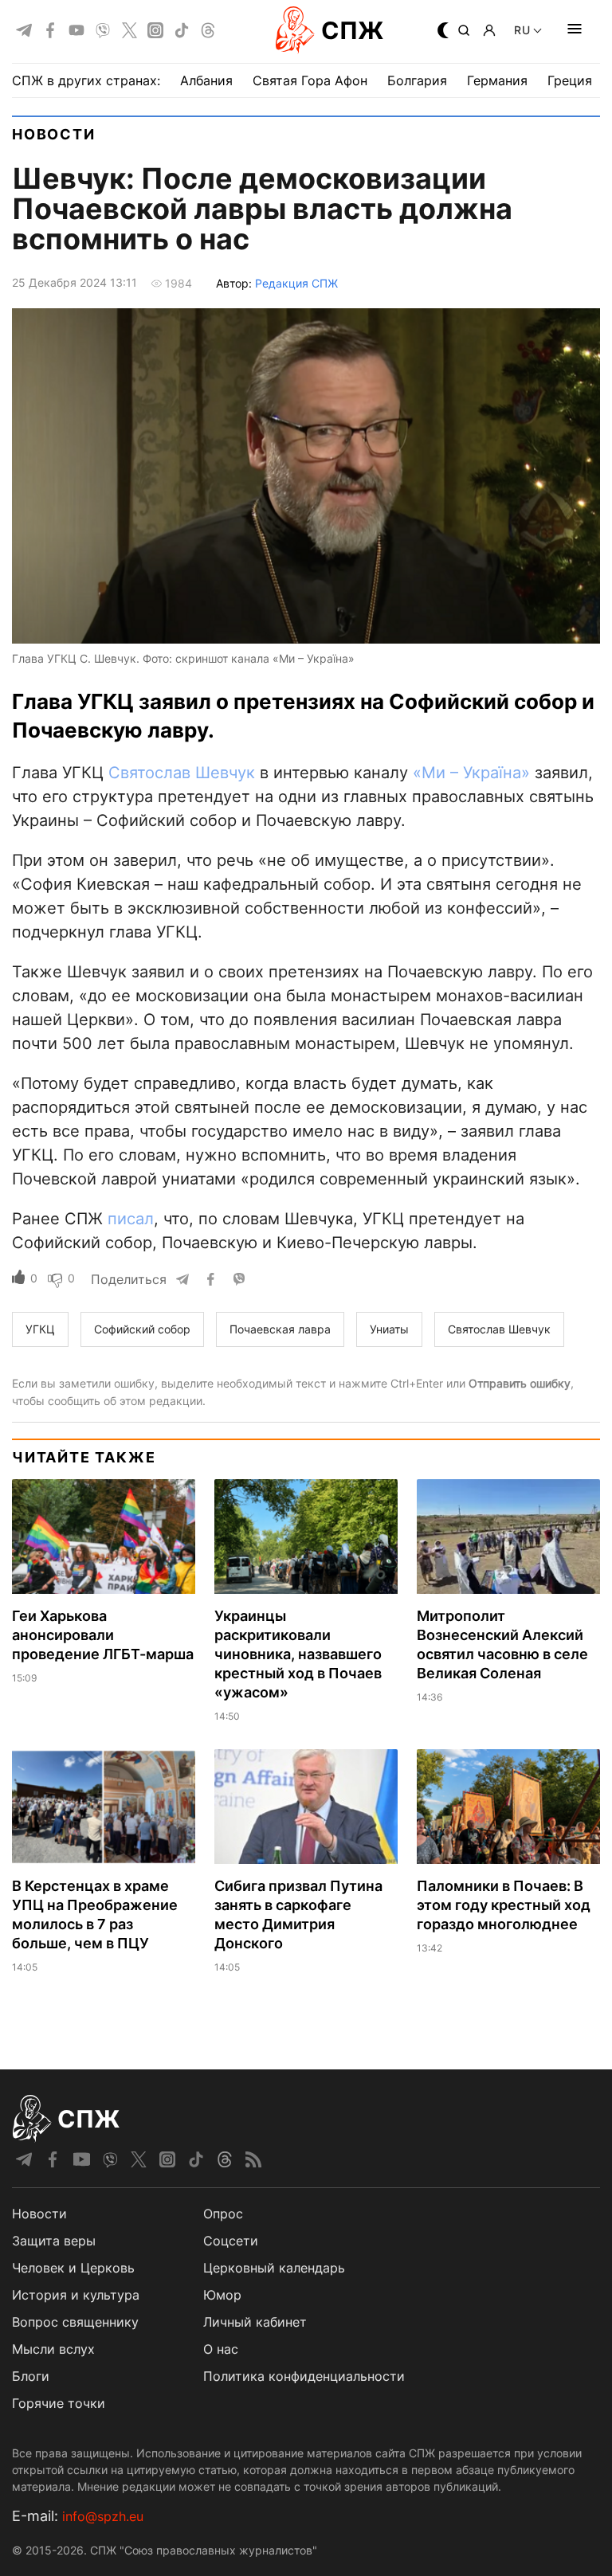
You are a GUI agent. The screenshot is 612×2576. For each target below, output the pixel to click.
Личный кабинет (255, 2322)
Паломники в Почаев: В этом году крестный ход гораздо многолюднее (504, 1905)
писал (131, 1219)
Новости (54, 134)
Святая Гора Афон (310, 80)
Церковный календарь (274, 2268)
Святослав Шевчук (182, 773)
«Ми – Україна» (471, 773)
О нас (221, 2349)
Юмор (222, 2295)
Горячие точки (59, 2403)
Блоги (31, 2376)
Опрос (223, 2214)
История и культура (76, 2295)
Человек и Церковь (73, 2268)
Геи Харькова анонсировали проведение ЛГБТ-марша (103, 1635)
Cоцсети (231, 2241)
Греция (570, 80)
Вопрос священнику (75, 2322)
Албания (206, 80)
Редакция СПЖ (296, 283)
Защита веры (54, 2241)
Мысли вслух (53, 2349)
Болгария (417, 80)
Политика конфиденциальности (304, 2376)
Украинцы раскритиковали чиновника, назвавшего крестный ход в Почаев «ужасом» (298, 1654)
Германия (497, 80)
